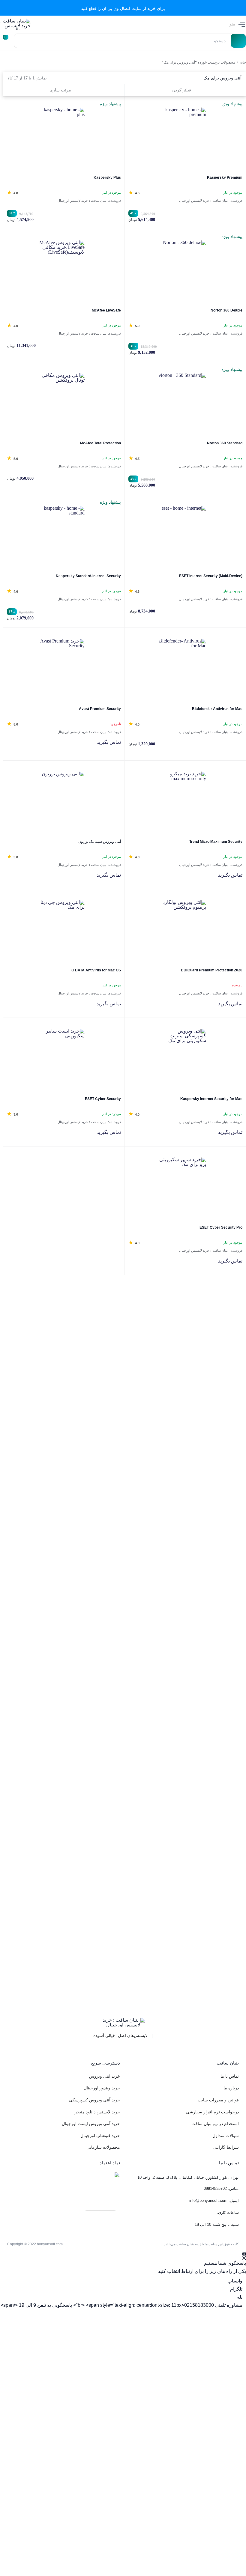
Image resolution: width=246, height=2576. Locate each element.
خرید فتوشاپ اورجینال (100, 2136)
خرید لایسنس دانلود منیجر (97, 2112)
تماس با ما (230, 2076)
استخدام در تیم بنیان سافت (215, 2124)
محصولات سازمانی (103, 2147)
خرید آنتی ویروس (105, 2076)
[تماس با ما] (244, 2256)
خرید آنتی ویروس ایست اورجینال (91, 2124)
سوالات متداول (226, 2136)
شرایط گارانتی (226, 2147)
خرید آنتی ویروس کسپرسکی (94, 2100)
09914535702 (215, 2188)
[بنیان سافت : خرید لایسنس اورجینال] (15, 24)
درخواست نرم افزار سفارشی (212, 2112)
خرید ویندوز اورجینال (102, 2088)
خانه (243, 62)
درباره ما (231, 2088)
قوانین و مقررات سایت (218, 2100)
